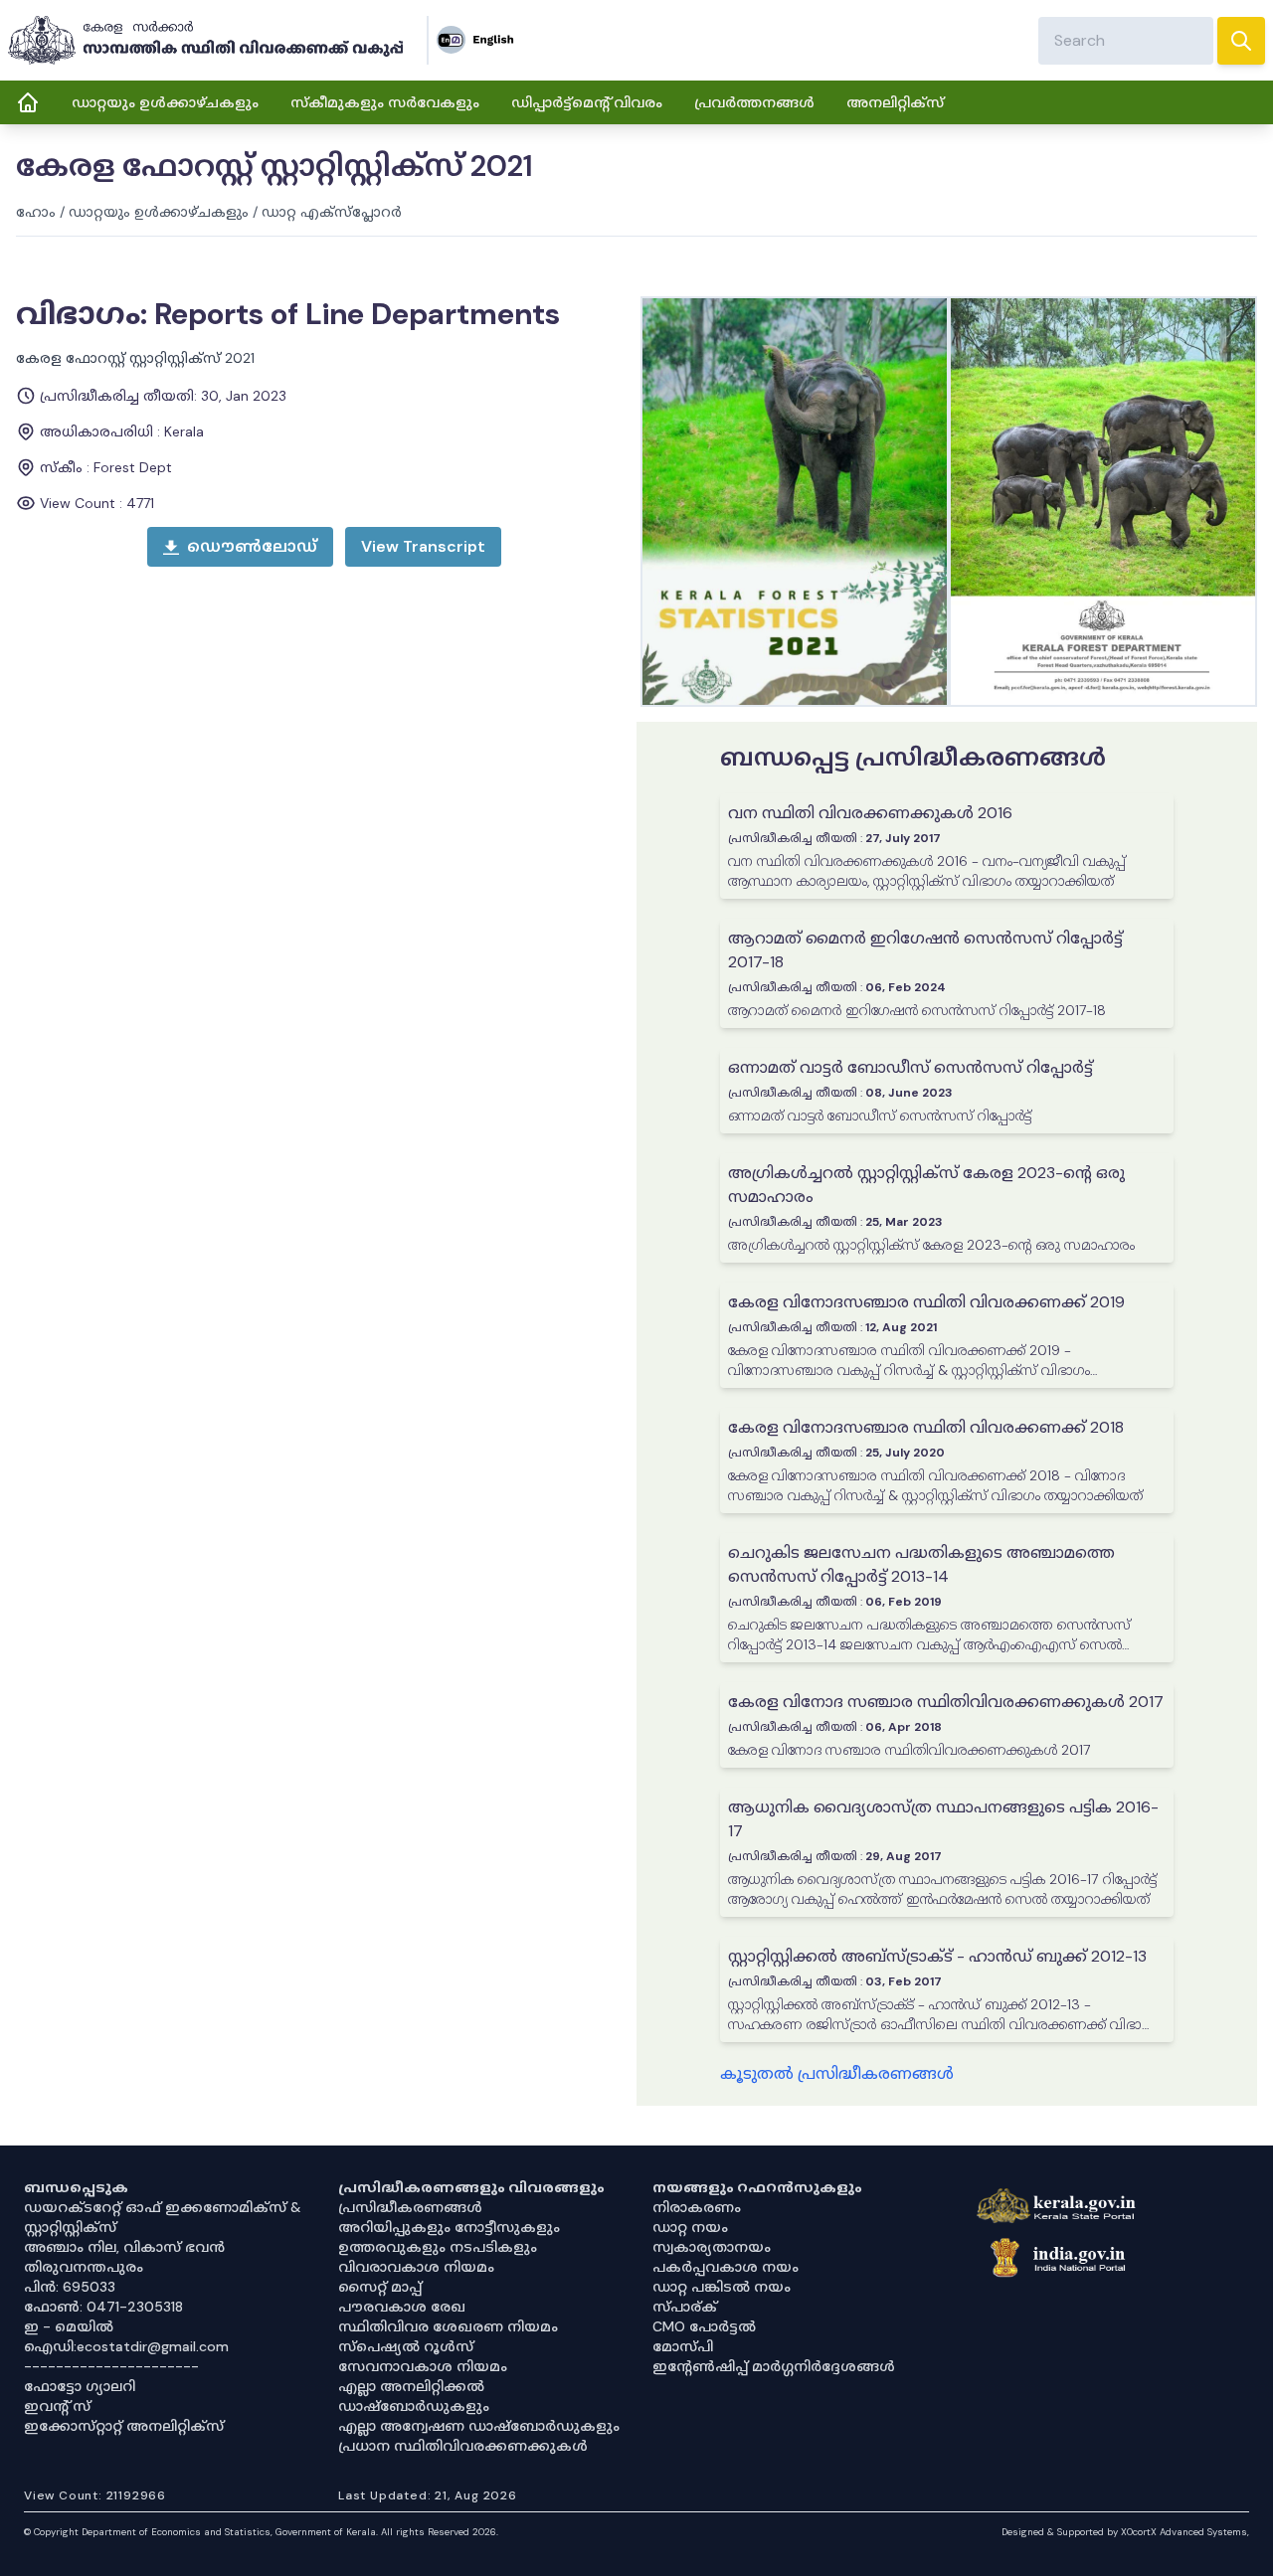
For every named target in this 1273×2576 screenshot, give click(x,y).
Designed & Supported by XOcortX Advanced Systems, (1125, 2532)
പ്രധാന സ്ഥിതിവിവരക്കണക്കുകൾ (463, 2446)
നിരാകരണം (697, 2207)
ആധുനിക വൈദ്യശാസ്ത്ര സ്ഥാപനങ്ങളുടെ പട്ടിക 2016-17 (943, 1819)
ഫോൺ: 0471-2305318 (103, 2307)
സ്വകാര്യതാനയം (712, 2247)
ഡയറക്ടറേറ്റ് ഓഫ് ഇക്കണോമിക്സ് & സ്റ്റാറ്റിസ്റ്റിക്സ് (163, 2217)
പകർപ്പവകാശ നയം (726, 2267)
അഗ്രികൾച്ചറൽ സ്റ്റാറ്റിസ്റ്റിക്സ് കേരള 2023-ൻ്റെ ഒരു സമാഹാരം (926, 1185)
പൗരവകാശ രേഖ (402, 2307)
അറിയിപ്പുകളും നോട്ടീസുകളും (449, 2227)
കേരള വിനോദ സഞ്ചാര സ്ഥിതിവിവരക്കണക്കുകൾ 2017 (946, 1702)
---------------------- (111, 2366)
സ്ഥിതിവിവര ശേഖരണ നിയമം (448, 2326)
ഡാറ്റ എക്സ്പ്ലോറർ (332, 212)
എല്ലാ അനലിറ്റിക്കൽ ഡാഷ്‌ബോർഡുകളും (414, 2396)
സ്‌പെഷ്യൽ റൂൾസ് (406, 2346)
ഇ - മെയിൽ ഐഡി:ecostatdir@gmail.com (126, 2336)
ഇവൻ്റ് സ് (57, 2406)
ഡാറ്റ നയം (690, 2227)
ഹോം (36, 212)
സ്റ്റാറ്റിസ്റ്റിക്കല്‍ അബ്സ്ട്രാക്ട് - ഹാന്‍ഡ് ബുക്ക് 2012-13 (937, 1956)
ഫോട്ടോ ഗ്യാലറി (80, 2386)
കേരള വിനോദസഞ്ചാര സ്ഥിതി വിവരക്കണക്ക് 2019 (926, 1302)
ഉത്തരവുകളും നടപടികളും (438, 2247)
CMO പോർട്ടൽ (704, 2326)
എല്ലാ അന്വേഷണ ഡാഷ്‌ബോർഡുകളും (479, 2426)
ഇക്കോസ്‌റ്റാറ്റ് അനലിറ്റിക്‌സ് (124, 2426)
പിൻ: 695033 (70, 2287)
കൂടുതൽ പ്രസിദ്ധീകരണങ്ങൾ (837, 2073)
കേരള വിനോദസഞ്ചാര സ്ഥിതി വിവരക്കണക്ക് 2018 (926, 1427)
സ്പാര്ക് (685, 2307)
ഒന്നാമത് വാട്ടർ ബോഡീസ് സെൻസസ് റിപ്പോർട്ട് (910, 1067)
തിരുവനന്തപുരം (84, 2267)
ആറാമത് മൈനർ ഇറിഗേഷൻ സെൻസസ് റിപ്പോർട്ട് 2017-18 (925, 950)
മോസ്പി (683, 2346)
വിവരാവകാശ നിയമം (416, 2267)
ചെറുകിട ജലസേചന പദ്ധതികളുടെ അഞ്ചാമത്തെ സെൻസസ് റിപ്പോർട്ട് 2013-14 (921, 1564)
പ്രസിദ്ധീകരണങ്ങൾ (410, 2207)
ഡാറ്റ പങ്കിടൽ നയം (722, 2287)
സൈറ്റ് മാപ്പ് (380, 2287)
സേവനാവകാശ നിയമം (423, 2366)
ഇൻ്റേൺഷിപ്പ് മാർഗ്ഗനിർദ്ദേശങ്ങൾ (774, 2366)
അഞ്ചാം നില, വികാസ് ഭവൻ (124, 2247)
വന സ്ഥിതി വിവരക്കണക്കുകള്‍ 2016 (870, 813)
